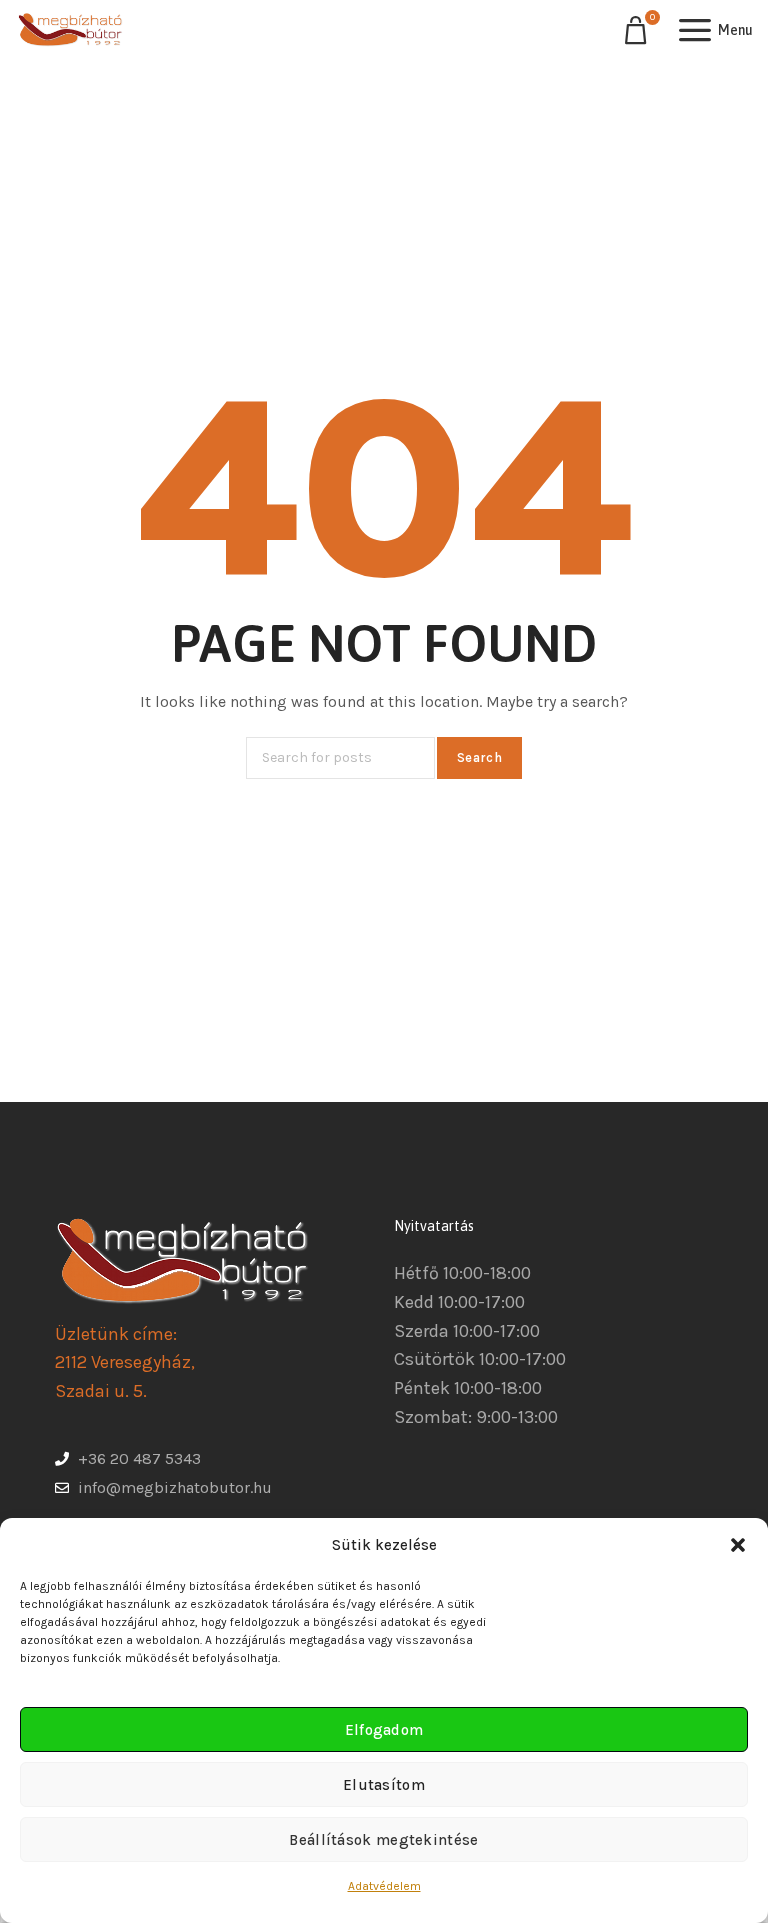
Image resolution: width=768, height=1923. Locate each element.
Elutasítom (384, 1785)
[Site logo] (70, 30)
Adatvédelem (384, 1886)
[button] (738, 1545)
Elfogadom (384, 1730)
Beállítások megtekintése (383, 1840)
